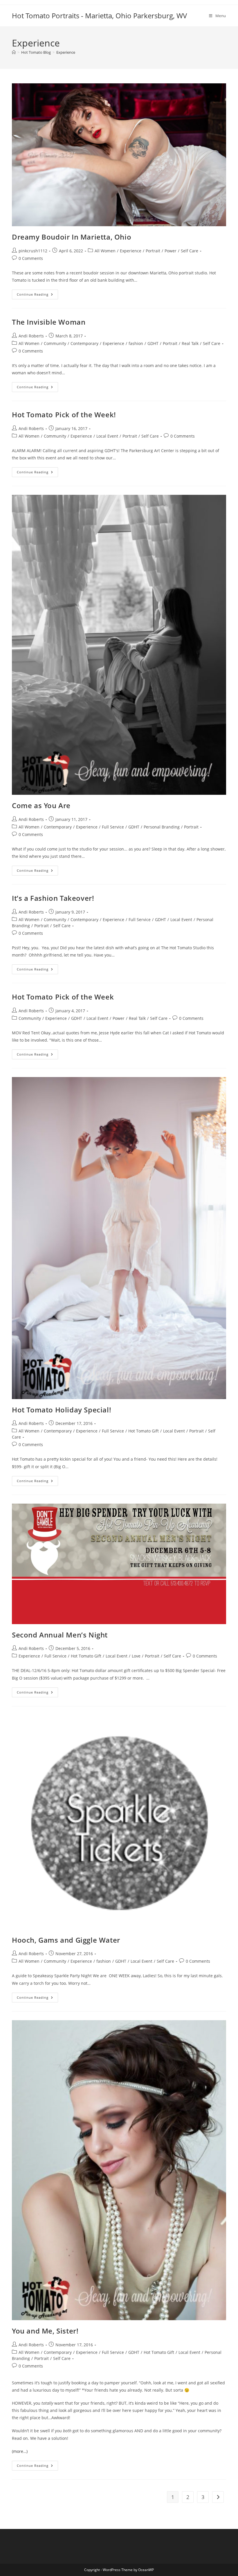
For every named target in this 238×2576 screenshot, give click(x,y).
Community (55, 343)
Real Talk (190, 343)
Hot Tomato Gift (144, 1431)
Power (171, 251)
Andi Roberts (31, 336)
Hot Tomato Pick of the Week (63, 997)
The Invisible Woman (49, 322)
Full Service (113, 827)
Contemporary (84, 343)
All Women (105, 251)
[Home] (14, 52)
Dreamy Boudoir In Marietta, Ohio (72, 237)
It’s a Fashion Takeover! (53, 898)
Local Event (107, 436)
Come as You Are (41, 805)
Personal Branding (162, 827)
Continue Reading (37, 295)
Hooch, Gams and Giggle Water (66, 1940)
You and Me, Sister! (45, 2331)
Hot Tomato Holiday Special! (62, 1410)
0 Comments (31, 258)
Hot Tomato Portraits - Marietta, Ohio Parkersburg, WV (99, 16)
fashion (136, 343)
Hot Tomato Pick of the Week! (64, 415)
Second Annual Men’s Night (60, 1635)
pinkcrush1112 (33, 251)
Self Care (190, 251)
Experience (66, 52)
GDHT (153, 343)
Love (136, 1656)
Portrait (153, 251)
